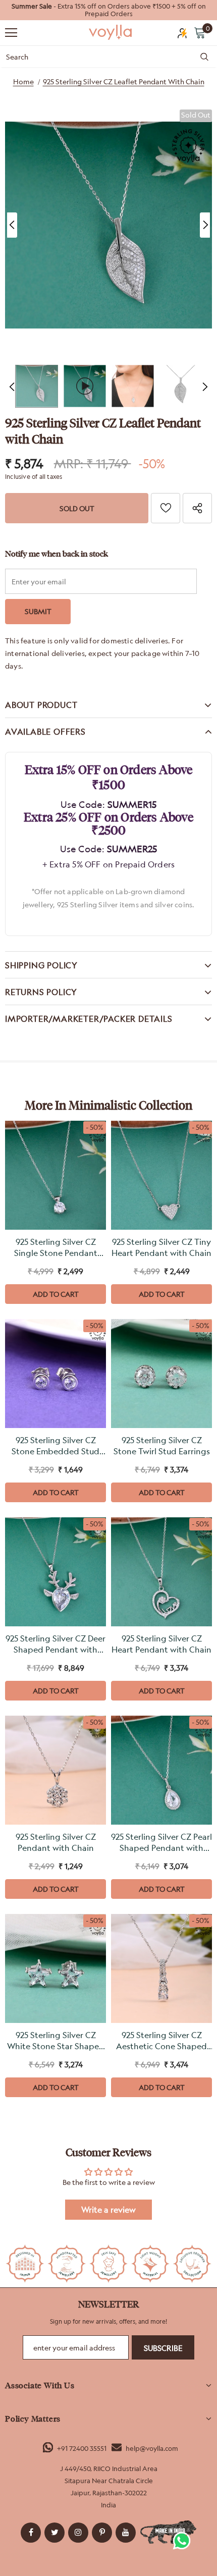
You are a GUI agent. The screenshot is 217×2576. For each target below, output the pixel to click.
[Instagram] (78, 2533)
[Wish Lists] (166, 508)
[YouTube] (126, 2533)
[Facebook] (31, 2533)
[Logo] (111, 32)
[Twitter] (55, 2533)
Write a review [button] (108, 2210)
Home (23, 81)
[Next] (205, 225)
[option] (108, 10)
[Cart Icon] (200, 32)
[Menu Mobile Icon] (11, 33)
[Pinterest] (102, 2533)
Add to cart (56, 1294)
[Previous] (12, 225)
